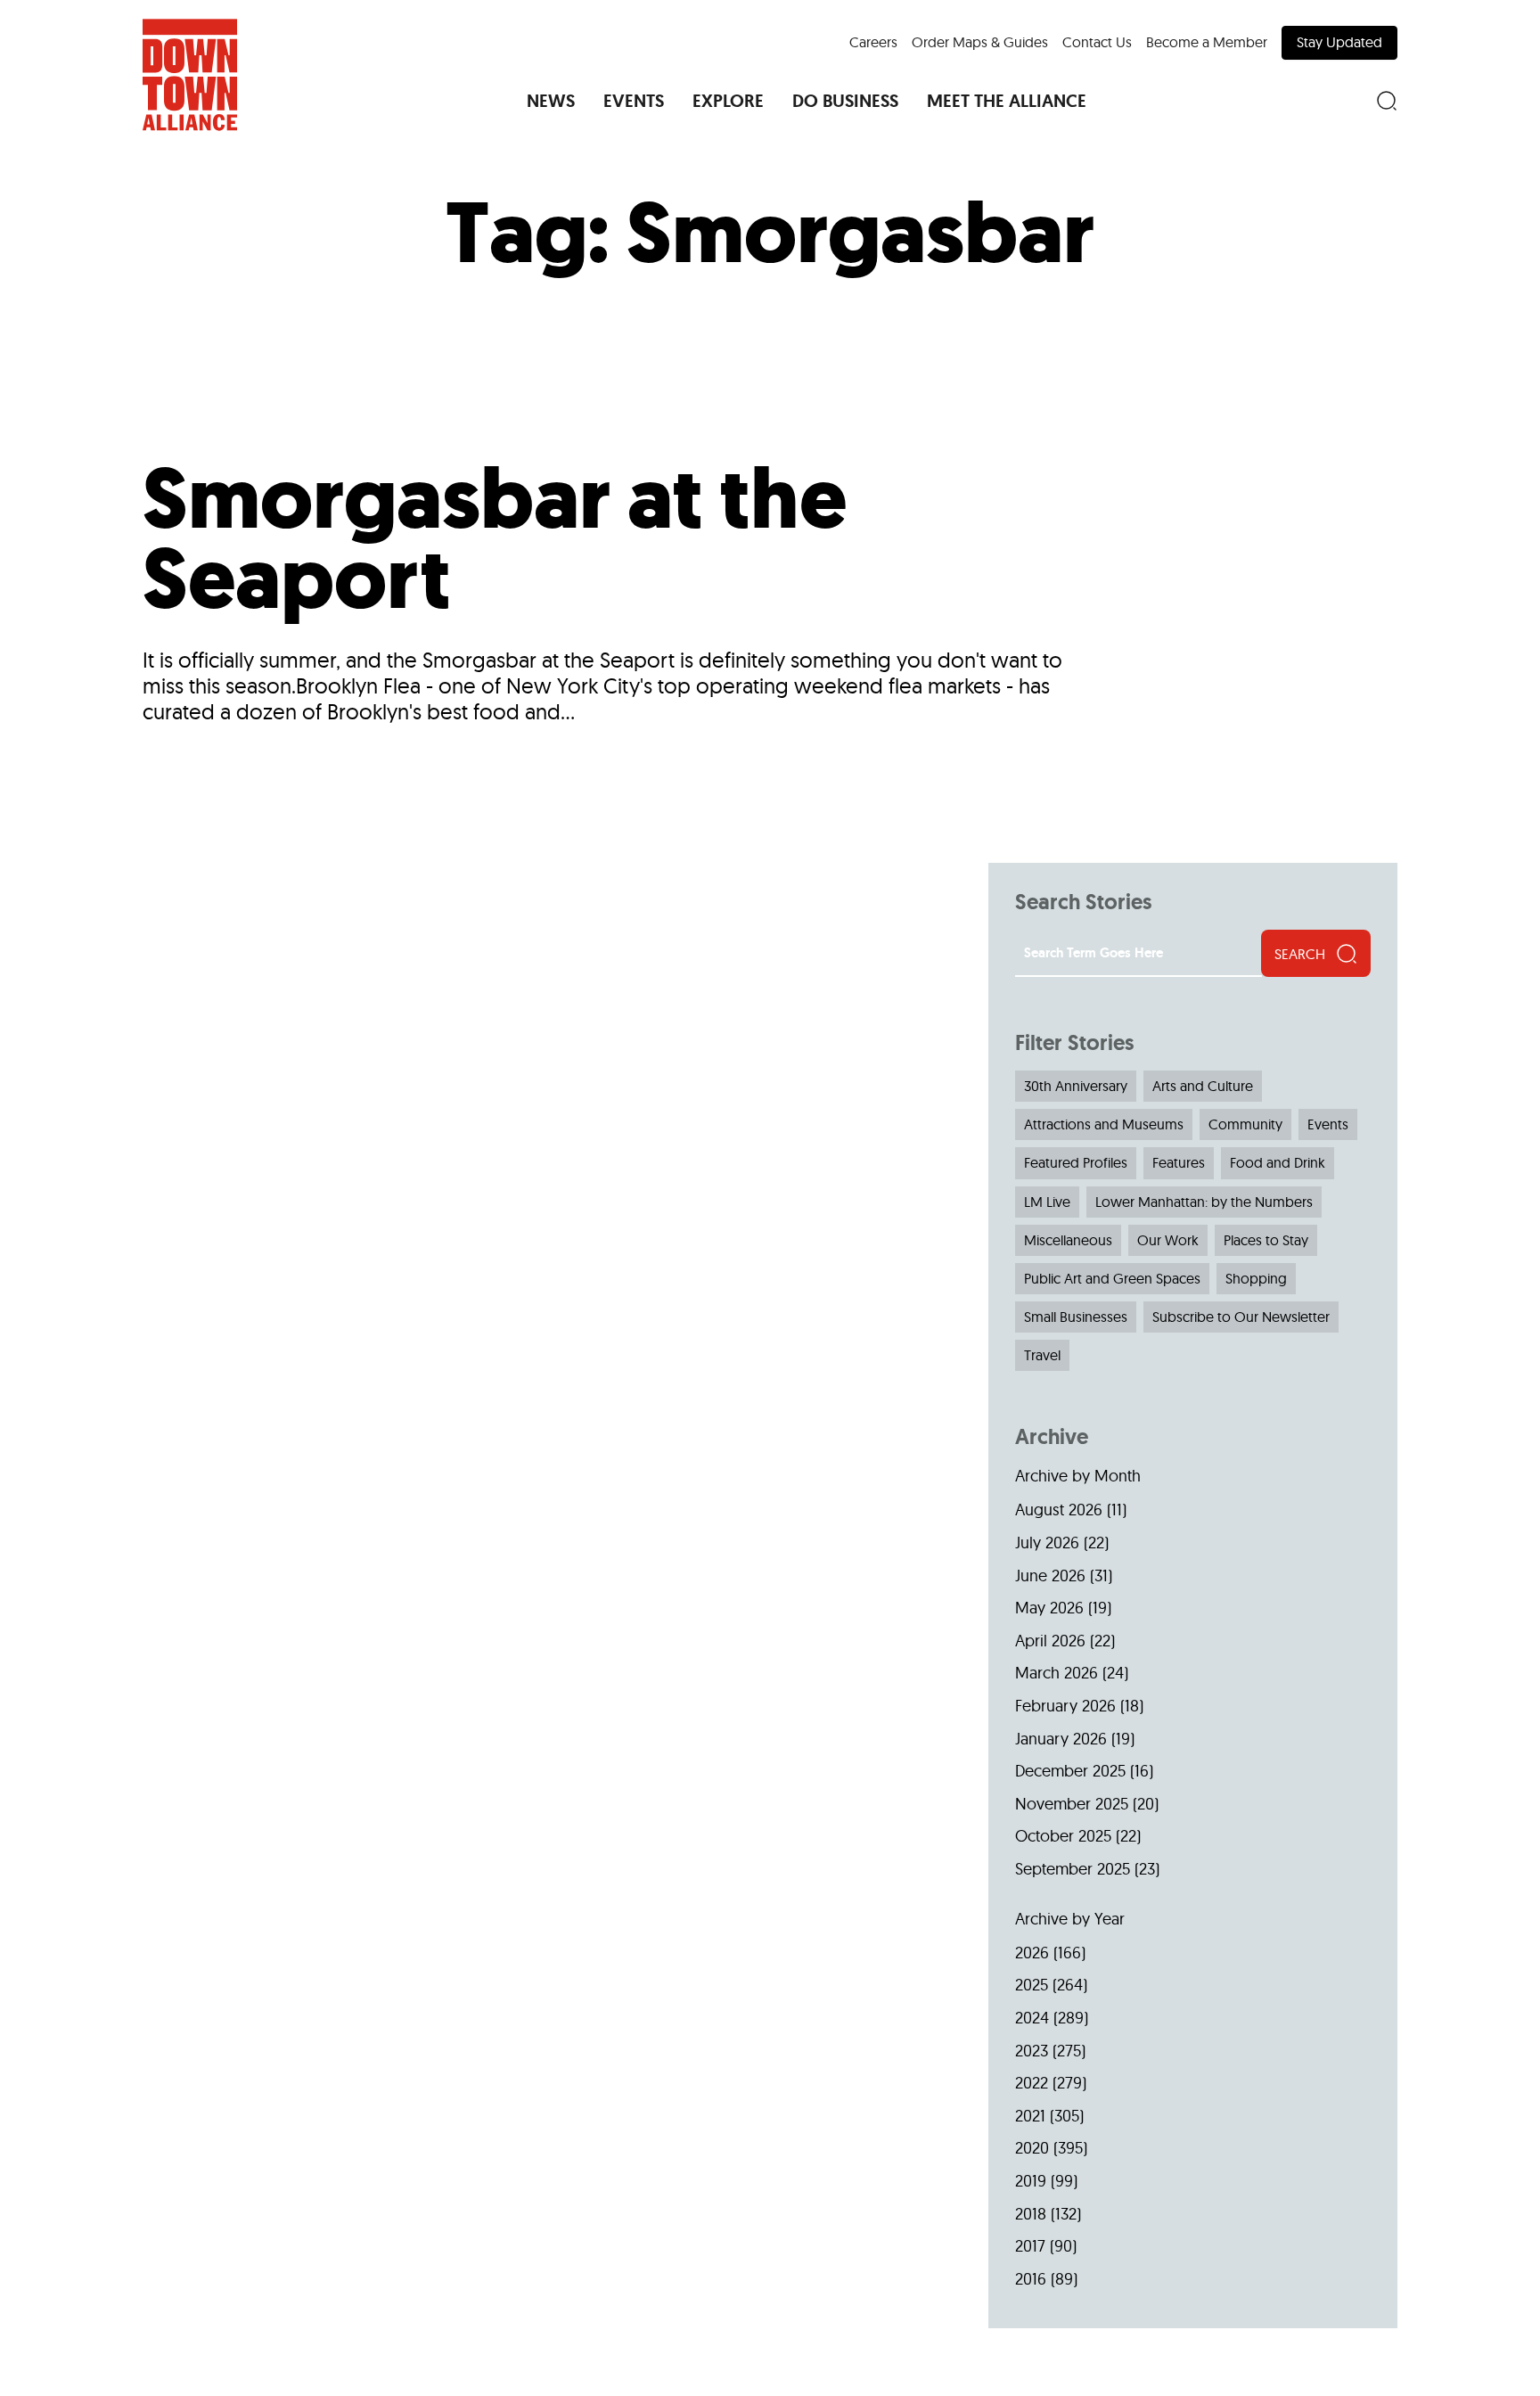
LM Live (1047, 1202)
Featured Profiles (1076, 1162)
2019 (1031, 2181)
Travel (1042, 1355)
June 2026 (1050, 1575)
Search (1300, 954)
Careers (873, 42)
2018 (1031, 2214)
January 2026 (1061, 1739)
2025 (1032, 1985)
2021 (1030, 2116)
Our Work (1168, 1240)
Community (1245, 1124)
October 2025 (1063, 1836)
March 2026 (1057, 1673)
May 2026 (1049, 1608)
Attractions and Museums (1104, 1124)
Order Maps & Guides (980, 42)
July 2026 (1047, 1543)
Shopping (1256, 1278)
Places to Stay (1266, 1240)
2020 (1032, 2148)
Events (1328, 1124)
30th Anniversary (1076, 1086)
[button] (551, 101)
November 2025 (1072, 1804)
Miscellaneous (1068, 1240)
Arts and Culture (1203, 1086)
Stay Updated (1339, 42)
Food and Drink (1278, 1162)
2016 (1031, 2279)
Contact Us (1097, 42)
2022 (1032, 2083)
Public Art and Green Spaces (1112, 1278)
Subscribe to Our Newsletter (1241, 1317)
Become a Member (1207, 42)
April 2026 (1050, 1641)
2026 (1032, 1953)
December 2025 (1070, 1771)
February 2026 (1065, 1706)
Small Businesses (1076, 1317)
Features (1179, 1162)
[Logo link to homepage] (190, 75)
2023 (1032, 2051)
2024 (1032, 2018)
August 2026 (1059, 1510)
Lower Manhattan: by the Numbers (1204, 1202)
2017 (1030, 2246)
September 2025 (1073, 1869)
